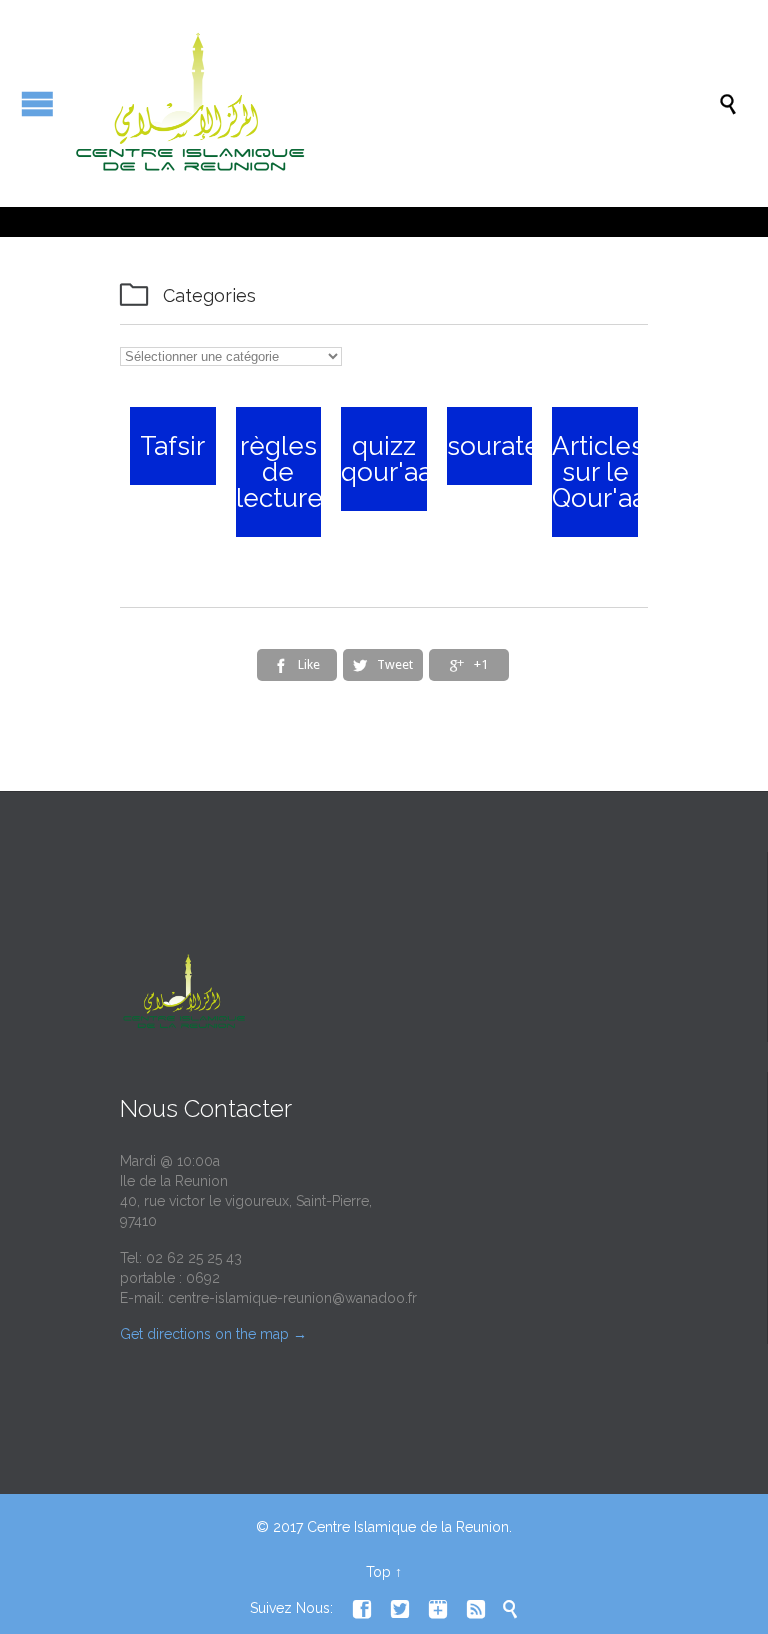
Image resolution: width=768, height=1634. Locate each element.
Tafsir (172, 446)
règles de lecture (279, 472)
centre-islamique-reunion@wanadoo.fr (292, 1298)
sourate (493, 446)
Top (378, 1572)
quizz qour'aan (394, 459)
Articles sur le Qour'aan (607, 472)
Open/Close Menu (37, 103)
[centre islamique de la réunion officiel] (394, 103)
